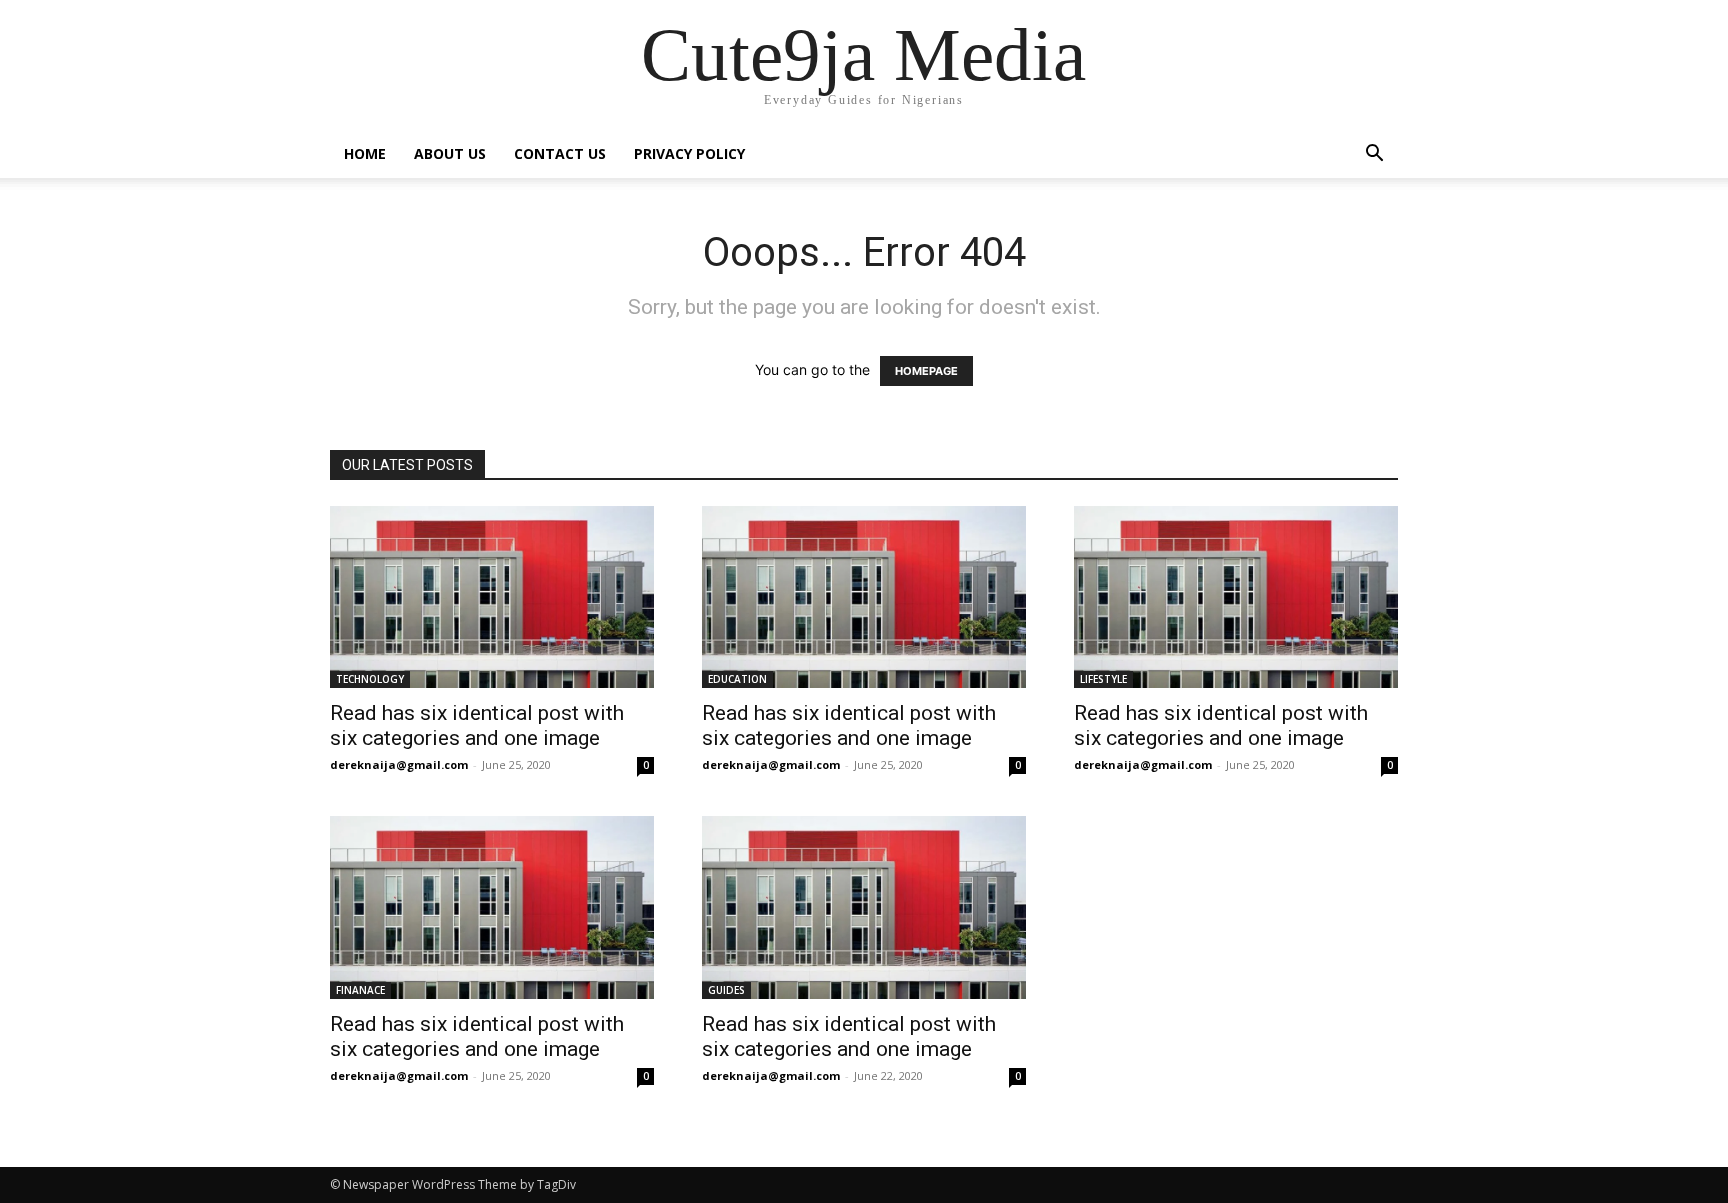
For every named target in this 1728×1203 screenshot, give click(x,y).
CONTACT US (560, 153)
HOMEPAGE (926, 371)
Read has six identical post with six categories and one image (477, 725)
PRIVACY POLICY (689, 153)
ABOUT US (450, 153)
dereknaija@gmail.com (399, 764)
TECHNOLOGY (370, 679)
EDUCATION (737, 679)
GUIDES (726, 990)
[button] (1374, 155)
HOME (365, 153)
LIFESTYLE (1103, 679)
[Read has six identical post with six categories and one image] (492, 597)
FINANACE (360, 990)
